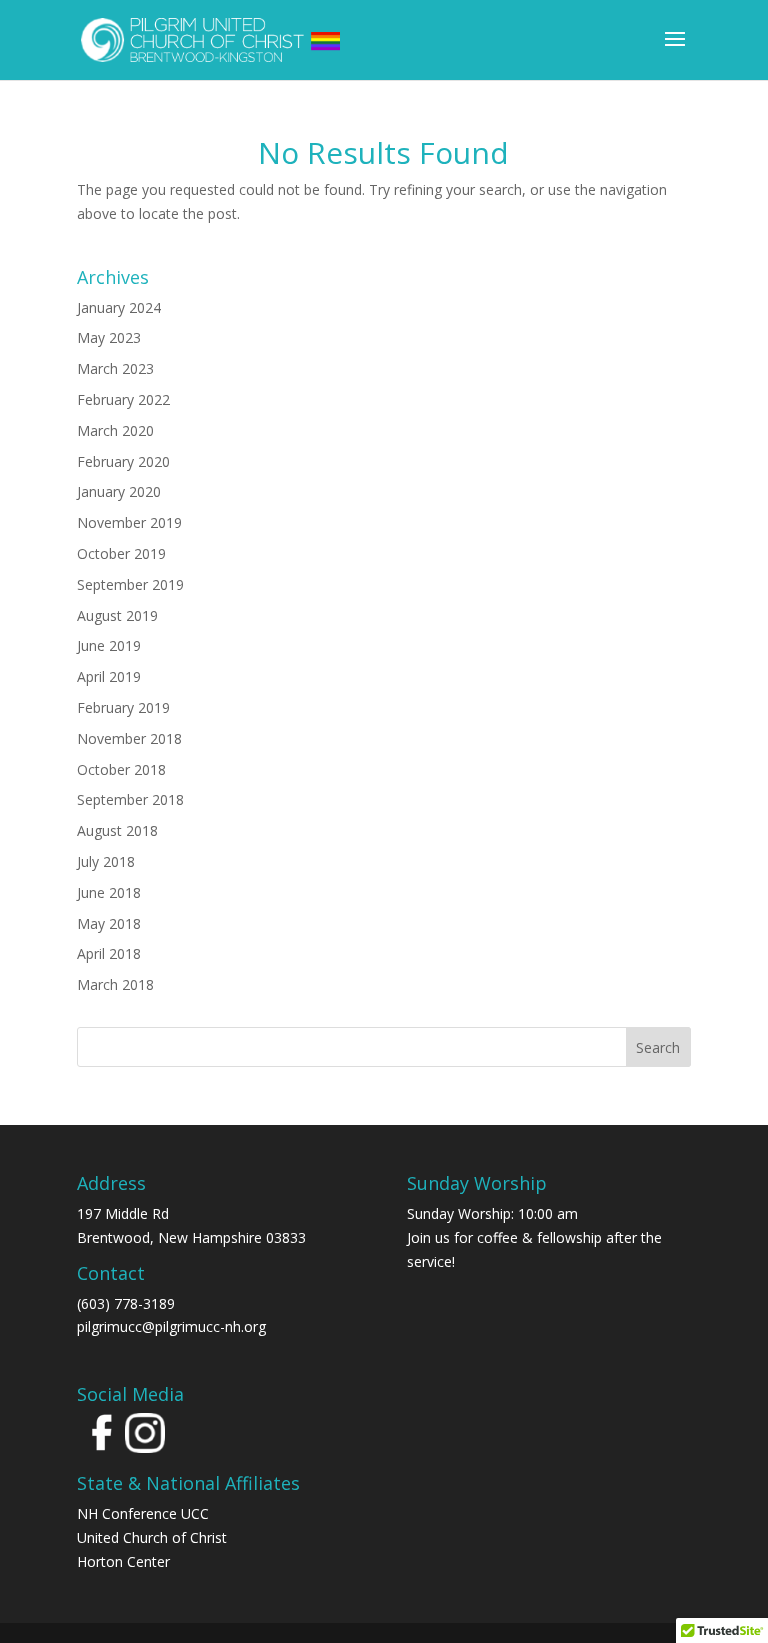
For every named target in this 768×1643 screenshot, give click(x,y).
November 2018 (129, 738)
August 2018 (117, 830)
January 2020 (119, 491)
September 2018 (130, 799)
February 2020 (123, 461)
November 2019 (129, 522)
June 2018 (109, 892)
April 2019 (109, 676)
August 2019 (117, 615)
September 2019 (130, 584)
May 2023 (109, 337)
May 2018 (109, 923)
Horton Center (123, 1561)
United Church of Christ (152, 1537)
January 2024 (119, 307)
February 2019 (123, 707)
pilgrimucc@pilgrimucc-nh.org (171, 1326)
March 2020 (115, 430)
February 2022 (123, 399)
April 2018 (109, 953)
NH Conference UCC (143, 1513)
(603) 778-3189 (126, 1303)
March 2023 (115, 368)
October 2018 (121, 769)
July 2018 (106, 861)
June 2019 (109, 645)
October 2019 (121, 553)
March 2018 (115, 984)
